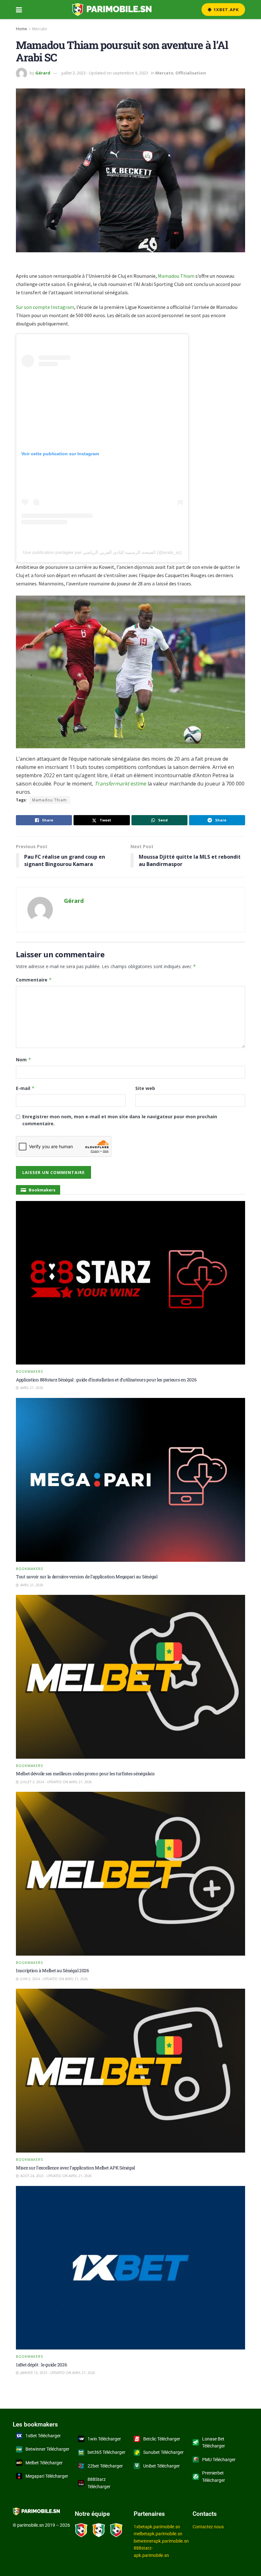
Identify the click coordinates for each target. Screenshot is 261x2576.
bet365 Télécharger (106, 2452)
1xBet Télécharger (43, 2436)
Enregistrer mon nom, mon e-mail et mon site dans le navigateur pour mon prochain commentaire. (120, 1120)
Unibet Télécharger (162, 2466)
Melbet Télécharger (44, 2463)
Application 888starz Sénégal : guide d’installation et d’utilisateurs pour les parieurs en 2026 (106, 1380)
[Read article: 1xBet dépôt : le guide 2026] (130, 2268)
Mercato (40, 29)
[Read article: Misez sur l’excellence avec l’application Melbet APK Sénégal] (130, 2071)
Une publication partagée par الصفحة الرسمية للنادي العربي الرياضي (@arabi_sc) (102, 552)
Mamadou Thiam (176, 276)
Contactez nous (208, 2527)
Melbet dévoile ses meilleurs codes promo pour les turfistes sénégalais (85, 1773)
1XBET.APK (226, 10)
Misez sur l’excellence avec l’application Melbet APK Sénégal (75, 2168)
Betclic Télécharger (162, 2439)
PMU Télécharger (219, 2460)
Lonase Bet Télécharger (214, 2442)
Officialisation (191, 73)
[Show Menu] (19, 10)
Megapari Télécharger (47, 2476)
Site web (145, 1088)
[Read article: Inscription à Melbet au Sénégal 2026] (130, 1874)
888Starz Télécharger (99, 2483)
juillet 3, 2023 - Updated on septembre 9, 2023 (105, 73)
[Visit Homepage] (112, 10)
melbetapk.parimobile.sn (158, 2534)
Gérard (43, 73)
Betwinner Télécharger (47, 2449)
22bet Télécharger (105, 2466)
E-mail (25, 1088)
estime (120, 784)
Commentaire (34, 980)
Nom (24, 1060)
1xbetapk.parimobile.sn (157, 2527)
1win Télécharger (104, 2439)
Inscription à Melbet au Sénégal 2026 (53, 1970)
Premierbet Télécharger (214, 2476)
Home (21, 29)
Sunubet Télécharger (163, 2452)
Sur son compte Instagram (45, 307)
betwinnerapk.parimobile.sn (161, 2541)
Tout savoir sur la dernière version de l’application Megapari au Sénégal (87, 1577)
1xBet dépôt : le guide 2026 (41, 2365)
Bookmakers (29, 1371)
